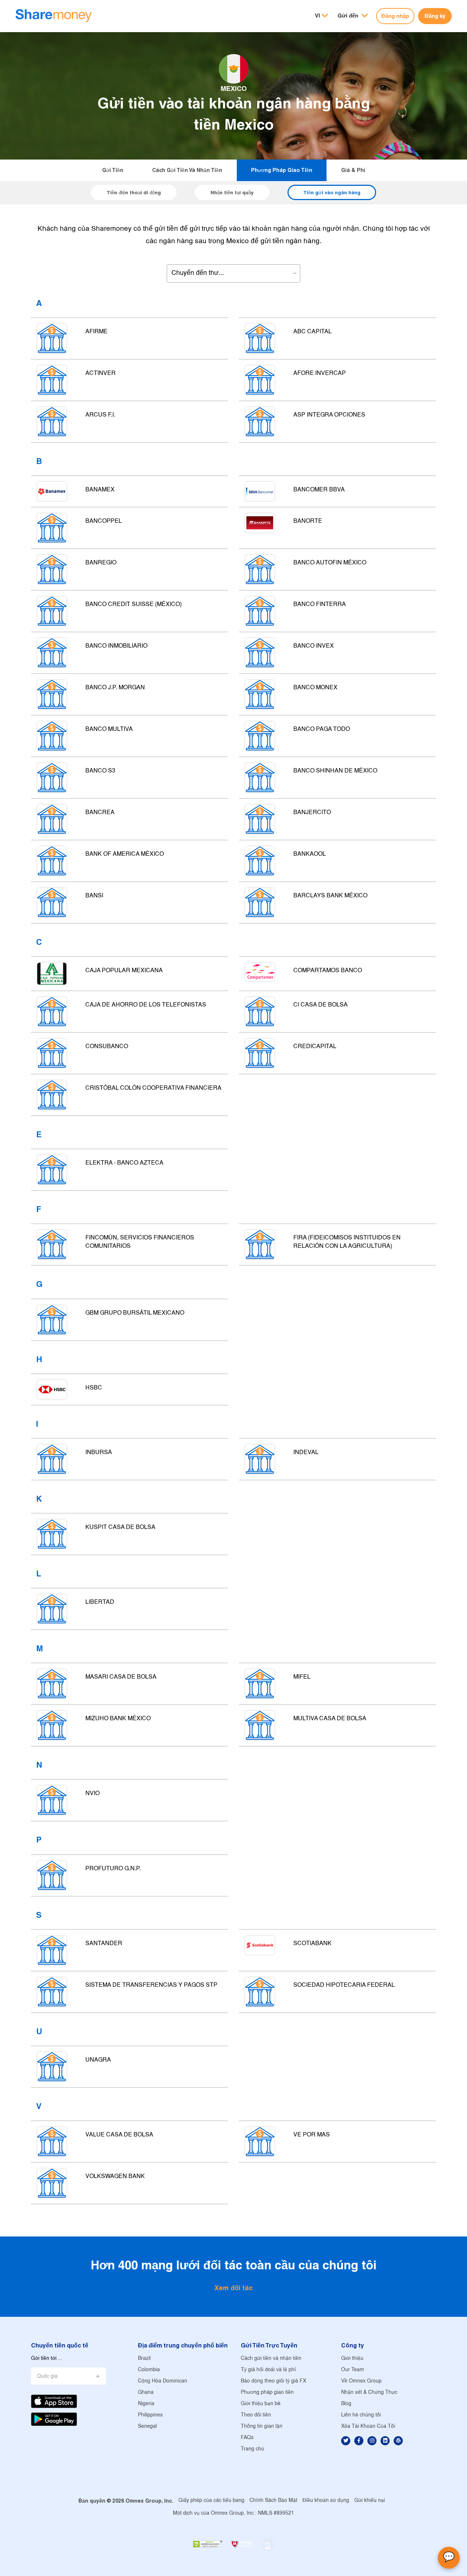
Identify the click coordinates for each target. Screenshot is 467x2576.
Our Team (353, 2370)
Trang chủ (252, 2449)
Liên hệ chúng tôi (361, 2415)
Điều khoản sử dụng (326, 2501)
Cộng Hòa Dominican (163, 2381)
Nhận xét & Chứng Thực (369, 2393)
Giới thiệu (352, 2359)
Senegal (147, 2426)
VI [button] (317, 16)
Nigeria (146, 2404)
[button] (353, 16)
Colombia (149, 2370)
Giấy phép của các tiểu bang (211, 2501)
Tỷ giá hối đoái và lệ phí (268, 2370)
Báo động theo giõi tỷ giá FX (273, 2381)
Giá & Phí (353, 170)
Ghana (146, 2393)
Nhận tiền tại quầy (232, 192)
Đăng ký (435, 16)
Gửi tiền (113, 170)
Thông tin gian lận (262, 2426)
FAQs (247, 2438)
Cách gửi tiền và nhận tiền (187, 170)
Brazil (144, 2359)
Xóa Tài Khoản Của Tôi (368, 2426)
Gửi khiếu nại (370, 2501)
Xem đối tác (234, 2288)
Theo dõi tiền (256, 2415)
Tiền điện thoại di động (134, 192)
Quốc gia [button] (47, 2376)
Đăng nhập (395, 16)
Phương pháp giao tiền (282, 170)
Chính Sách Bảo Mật (273, 2501)
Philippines (150, 2415)
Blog (346, 2404)
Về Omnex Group (361, 2381)
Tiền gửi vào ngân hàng (332, 192)
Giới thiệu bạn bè (261, 2404)
